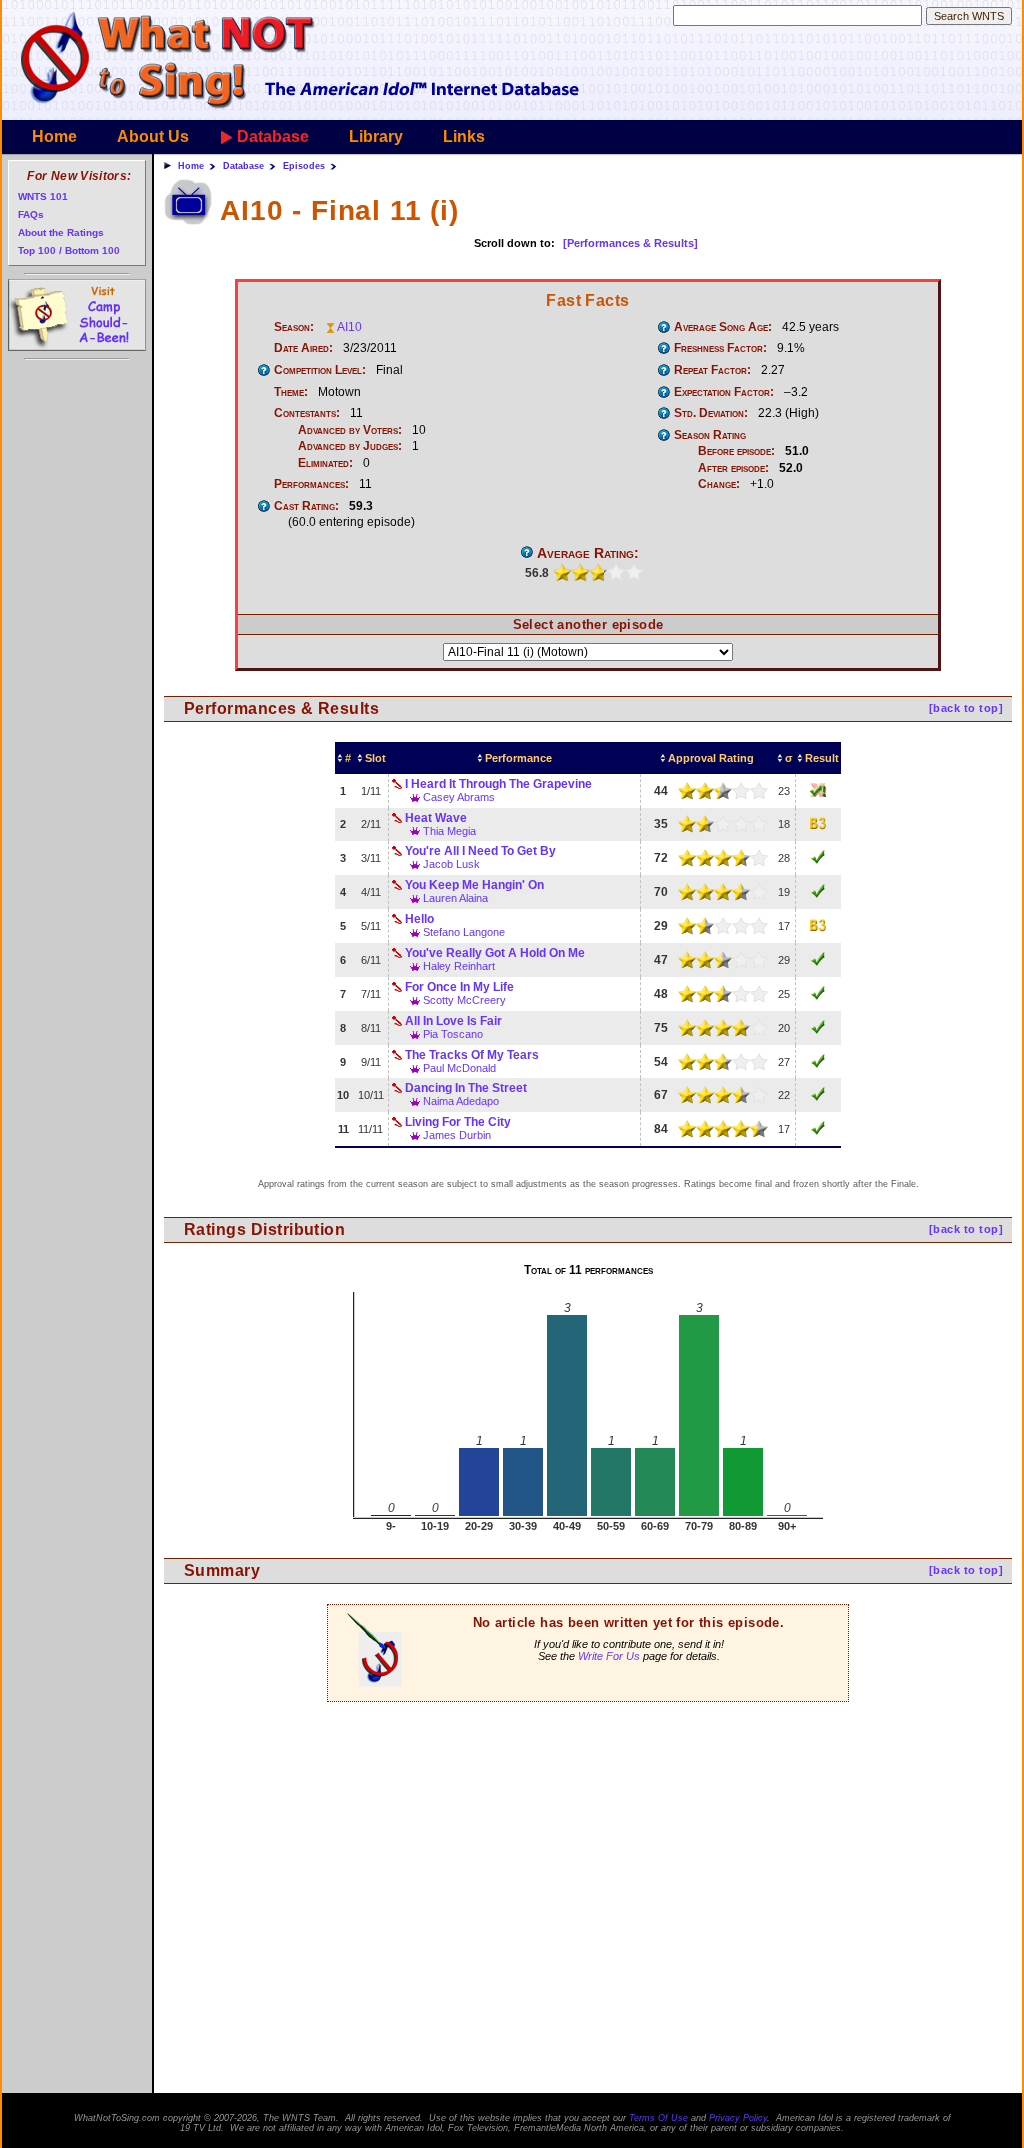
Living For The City (458, 1122)
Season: (294, 327)
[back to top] (966, 708)
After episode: (733, 468)
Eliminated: (325, 463)
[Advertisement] (588, 1832)
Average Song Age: (723, 327)
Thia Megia (449, 831)
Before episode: (736, 451)
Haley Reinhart (459, 966)
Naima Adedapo (461, 1101)
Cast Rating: (306, 506)
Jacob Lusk (451, 864)
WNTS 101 (43, 196)
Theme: (291, 392)
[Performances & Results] (630, 243)
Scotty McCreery (464, 1000)
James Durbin (457, 1135)
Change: (719, 484)
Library (376, 136)
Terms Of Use (658, 2118)
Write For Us (609, 1656)
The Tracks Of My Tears (472, 1055)
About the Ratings (61, 232)
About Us (153, 136)
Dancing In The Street (466, 1088)
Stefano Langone (464, 932)
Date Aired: (303, 348)
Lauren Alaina (455, 898)
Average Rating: (588, 553)
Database (273, 136)
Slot (375, 758)
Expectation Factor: (724, 392)
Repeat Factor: (712, 370)
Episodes (304, 166)
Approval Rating (711, 758)
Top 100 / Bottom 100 (69, 250)
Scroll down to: (514, 243)
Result (822, 758)
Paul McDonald (459, 1068)
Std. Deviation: (711, 413)
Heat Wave (436, 818)
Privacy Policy (738, 2118)
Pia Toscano (453, 1034)
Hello (419, 919)
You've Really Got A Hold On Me (495, 953)
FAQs (31, 214)
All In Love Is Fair (453, 1021)
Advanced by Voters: (350, 430)
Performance (518, 758)
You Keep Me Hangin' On (474, 885)
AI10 (349, 327)
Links (464, 136)
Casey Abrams (459, 797)
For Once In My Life (459, 987)
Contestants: (307, 413)
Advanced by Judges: (350, 446)
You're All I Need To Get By (480, 851)
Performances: (311, 484)
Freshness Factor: (720, 348)
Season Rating (710, 435)
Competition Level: (320, 370)
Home (54, 136)
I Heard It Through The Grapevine (498, 784)
